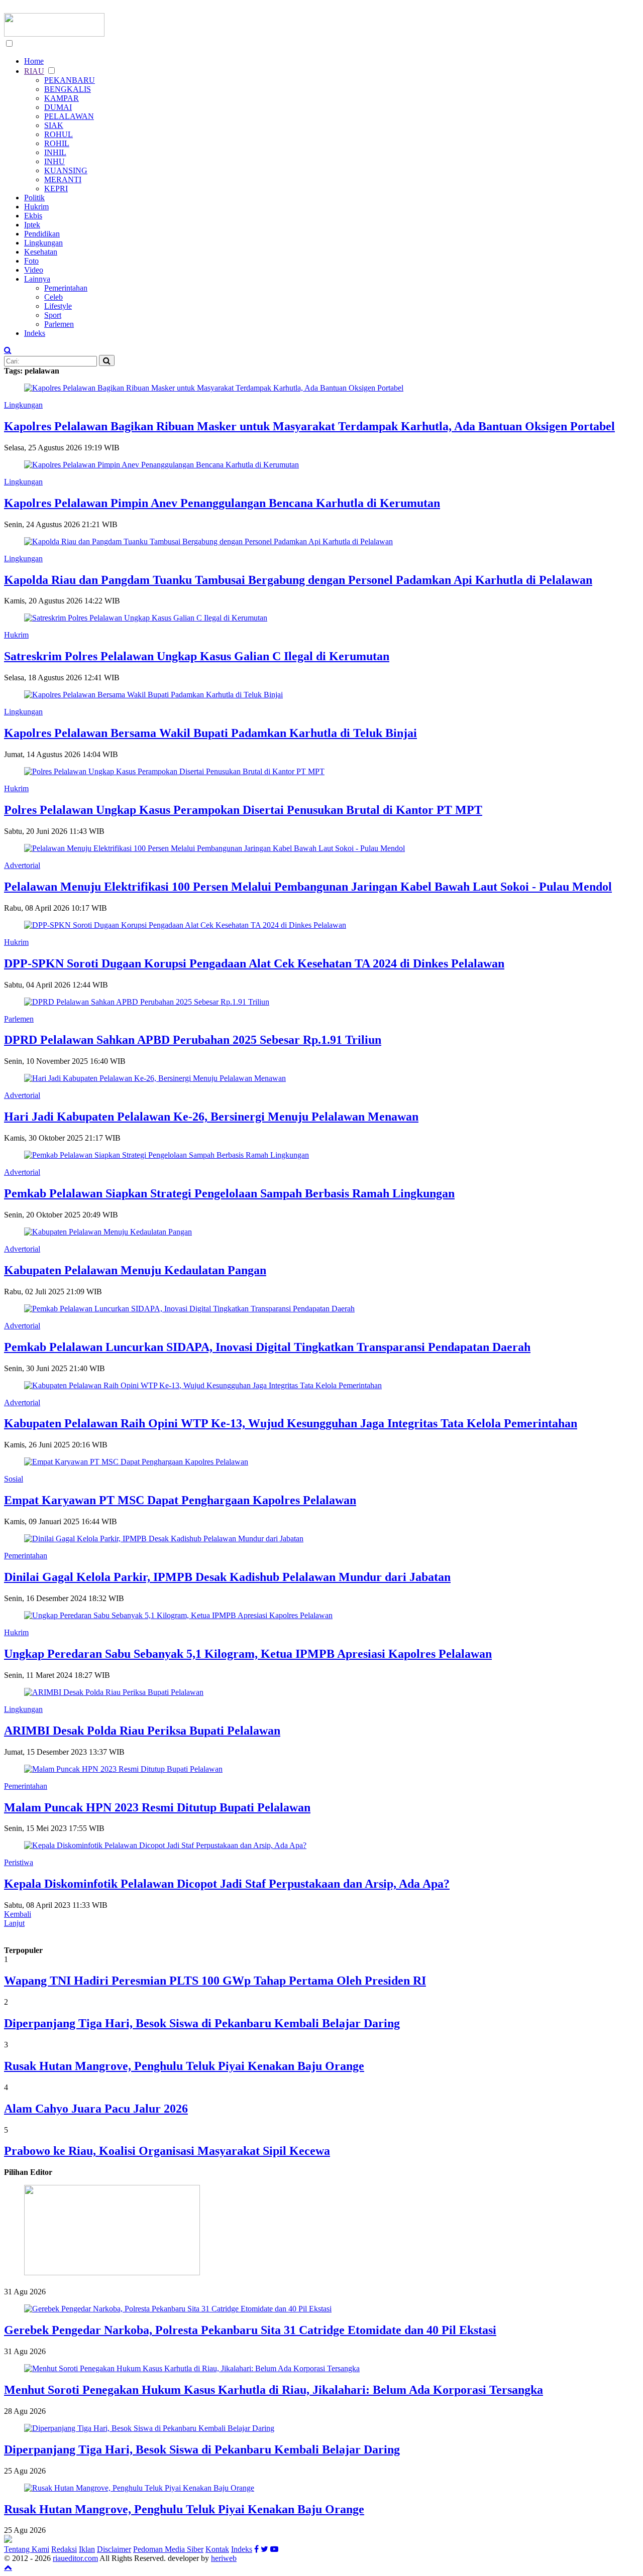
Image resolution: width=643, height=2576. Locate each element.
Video (34, 270)
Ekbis (33, 216)
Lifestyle (58, 306)
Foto (31, 261)
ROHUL (59, 134)
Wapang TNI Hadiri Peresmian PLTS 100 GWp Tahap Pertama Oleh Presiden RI (215, 1981)
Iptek (32, 225)
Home (34, 61)
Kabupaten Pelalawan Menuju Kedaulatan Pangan (135, 1270)
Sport (53, 315)
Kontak (217, 2549)
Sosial (14, 1479)
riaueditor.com (75, 2558)
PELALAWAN (69, 116)
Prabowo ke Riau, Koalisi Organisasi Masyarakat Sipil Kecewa (167, 2151)
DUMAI (58, 107)
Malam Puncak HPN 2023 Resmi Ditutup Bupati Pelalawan (157, 1807)
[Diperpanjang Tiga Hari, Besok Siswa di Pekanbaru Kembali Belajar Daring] (149, 2428)
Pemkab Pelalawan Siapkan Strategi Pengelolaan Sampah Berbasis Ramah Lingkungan (229, 1193)
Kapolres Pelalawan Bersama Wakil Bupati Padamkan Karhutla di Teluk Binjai (210, 733)
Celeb (53, 297)
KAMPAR (62, 98)
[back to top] (8, 2567)
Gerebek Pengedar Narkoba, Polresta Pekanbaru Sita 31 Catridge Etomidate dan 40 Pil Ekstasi (250, 2330)
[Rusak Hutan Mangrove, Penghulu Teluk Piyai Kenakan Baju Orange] (139, 2488)
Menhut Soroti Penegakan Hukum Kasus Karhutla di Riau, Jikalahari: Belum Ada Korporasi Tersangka (274, 2390)
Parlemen (59, 324)
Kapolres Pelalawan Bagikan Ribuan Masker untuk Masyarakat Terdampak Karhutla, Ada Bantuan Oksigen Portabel (309, 426)
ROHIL (57, 143)
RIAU (34, 71)
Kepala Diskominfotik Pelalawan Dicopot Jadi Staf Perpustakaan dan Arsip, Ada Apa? (227, 1884)
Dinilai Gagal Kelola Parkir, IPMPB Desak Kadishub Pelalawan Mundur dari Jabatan (227, 1577)
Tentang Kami (27, 2549)
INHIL (55, 152)
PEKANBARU (70, 80)
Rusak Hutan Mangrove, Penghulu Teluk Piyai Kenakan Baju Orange (184, 2066)
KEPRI (56, 189)
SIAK (54, 125)
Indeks (35, 333)
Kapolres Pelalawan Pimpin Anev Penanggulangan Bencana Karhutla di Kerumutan (222, 503)
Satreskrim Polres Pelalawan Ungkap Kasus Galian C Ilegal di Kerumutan (197, 656)
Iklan (87, 2549)
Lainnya (37, 279)
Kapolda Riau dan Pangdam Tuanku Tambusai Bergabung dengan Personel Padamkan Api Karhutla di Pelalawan (298, 580)
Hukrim (36, 207)
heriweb (224, 2558)
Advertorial (22, 865)
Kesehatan (41, 252)
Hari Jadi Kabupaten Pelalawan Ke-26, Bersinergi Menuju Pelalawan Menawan (211, 1117)
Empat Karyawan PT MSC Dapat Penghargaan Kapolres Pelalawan (180, 1500)
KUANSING (66, 170)
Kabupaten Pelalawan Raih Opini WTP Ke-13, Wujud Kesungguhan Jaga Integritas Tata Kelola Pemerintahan (291, 1423)
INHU (55, 161)
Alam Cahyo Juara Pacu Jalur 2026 (96, 2109)
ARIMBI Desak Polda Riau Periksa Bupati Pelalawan (142, 1731)
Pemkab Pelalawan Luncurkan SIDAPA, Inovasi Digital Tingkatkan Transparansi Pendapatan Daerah (267, 1347)
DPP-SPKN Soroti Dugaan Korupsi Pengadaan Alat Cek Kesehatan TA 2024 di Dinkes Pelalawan (254, 963)
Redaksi (64, 2549)
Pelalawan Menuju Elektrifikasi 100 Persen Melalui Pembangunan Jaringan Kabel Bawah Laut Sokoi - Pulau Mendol (308, 887)
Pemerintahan (66, 288)
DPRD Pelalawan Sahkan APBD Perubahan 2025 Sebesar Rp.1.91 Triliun (193, 1040)
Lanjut (14, 1923)
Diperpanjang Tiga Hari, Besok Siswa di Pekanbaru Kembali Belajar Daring (202, 2023)
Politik (34, 198)
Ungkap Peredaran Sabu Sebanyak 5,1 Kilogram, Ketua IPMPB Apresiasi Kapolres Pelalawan (248, 1654)
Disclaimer (114, 2549)
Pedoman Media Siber (168, 2549)
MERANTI (63, 179)
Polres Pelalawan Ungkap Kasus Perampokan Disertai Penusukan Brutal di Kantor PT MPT (243, 810)
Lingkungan (43, 243)
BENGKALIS (68, 89)
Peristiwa (19, 1862)
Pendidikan (42, 234)
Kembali (18, 1914)
